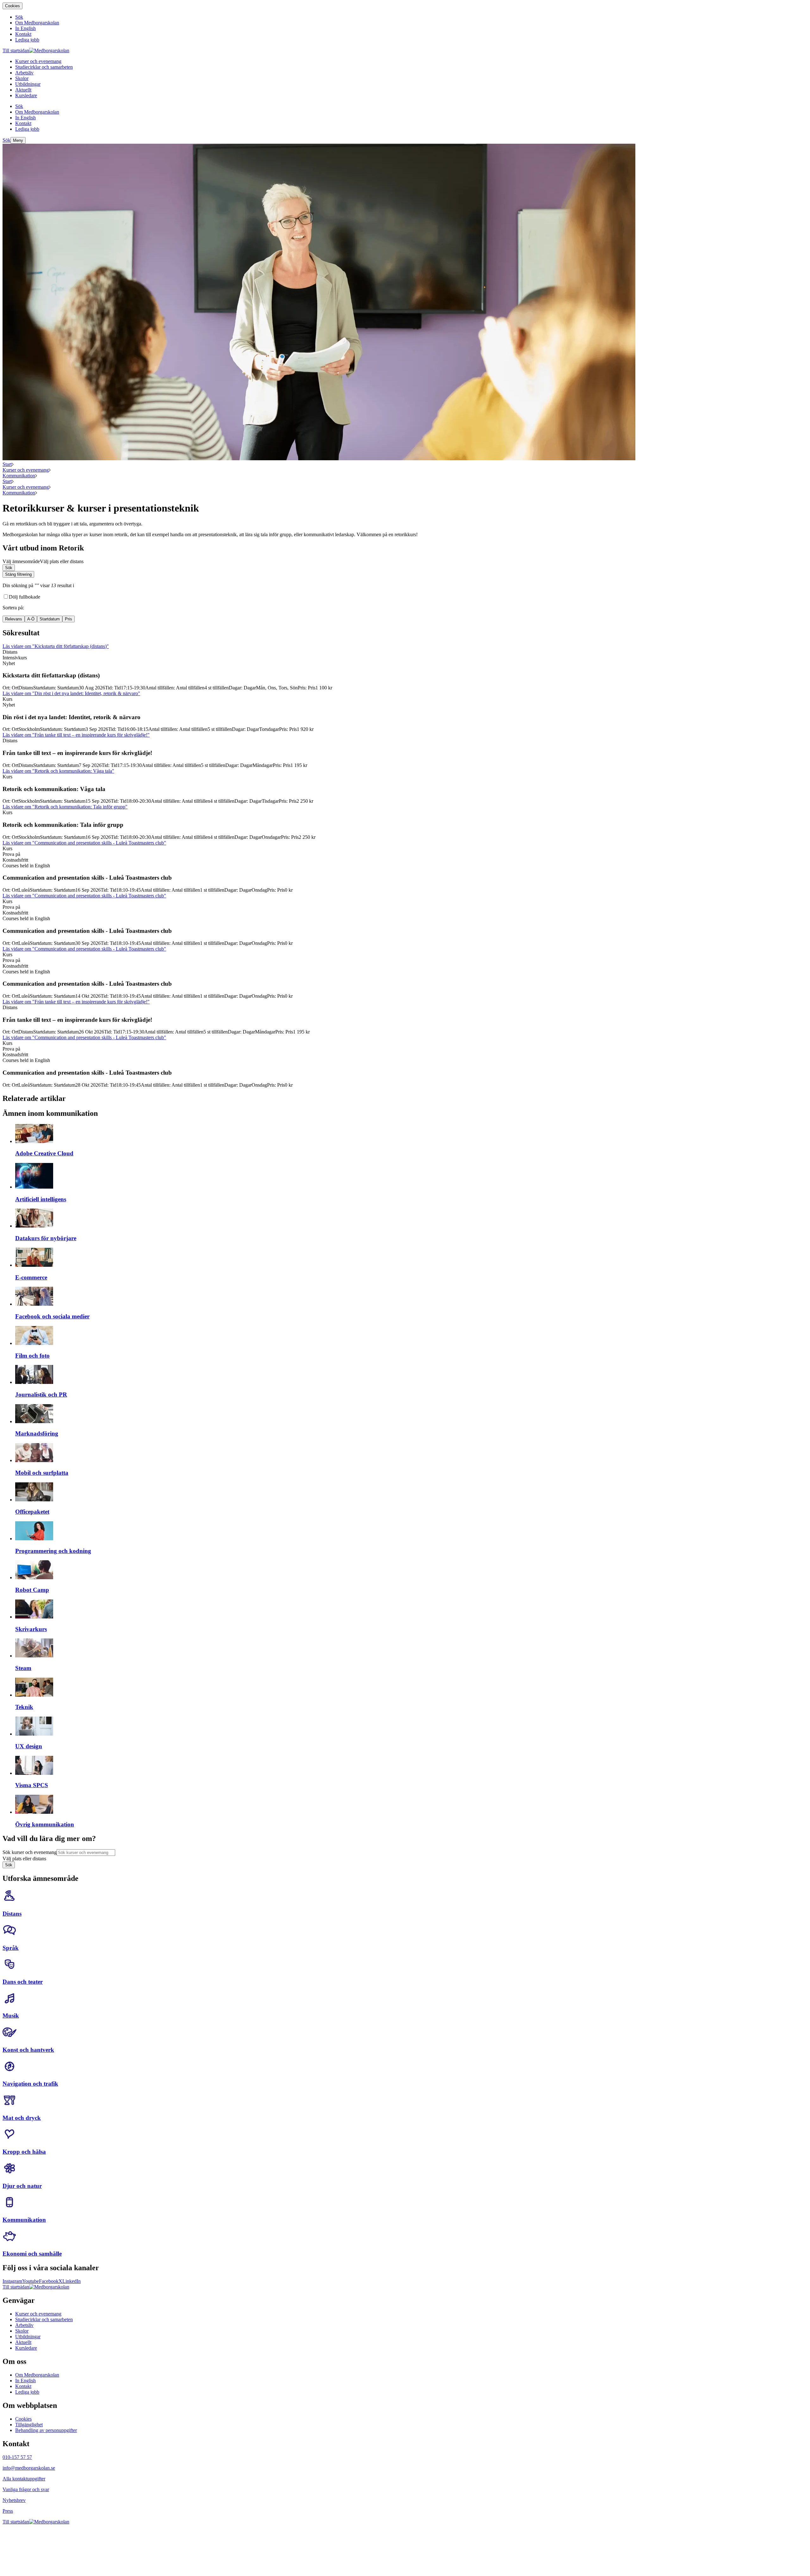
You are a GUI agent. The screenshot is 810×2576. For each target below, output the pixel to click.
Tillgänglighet (29, 2425)
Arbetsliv (24, 2325)
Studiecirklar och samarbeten (44, 2319)
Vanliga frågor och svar (26, 2489)
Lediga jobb (27, 2392)
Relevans (14, 619)
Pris (69, 619)
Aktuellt (23, 2342)
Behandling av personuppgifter (46, 2430)
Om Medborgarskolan (37, 2375)
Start (7, 464)
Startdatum (50, 619)
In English (25, 2381)
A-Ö (31, 619)
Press (8, 2511)
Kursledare (26, 2348)
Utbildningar (28, 2337)
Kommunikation (19, 476)
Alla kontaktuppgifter (24, 2479)
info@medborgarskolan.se (29, 2468)
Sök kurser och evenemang (30, 1852)
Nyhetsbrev (14, 2500)
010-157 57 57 (17, 2457)
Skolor (22, 2331)
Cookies (12, 6)
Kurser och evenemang (26, 470)
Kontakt (23, 2386)
